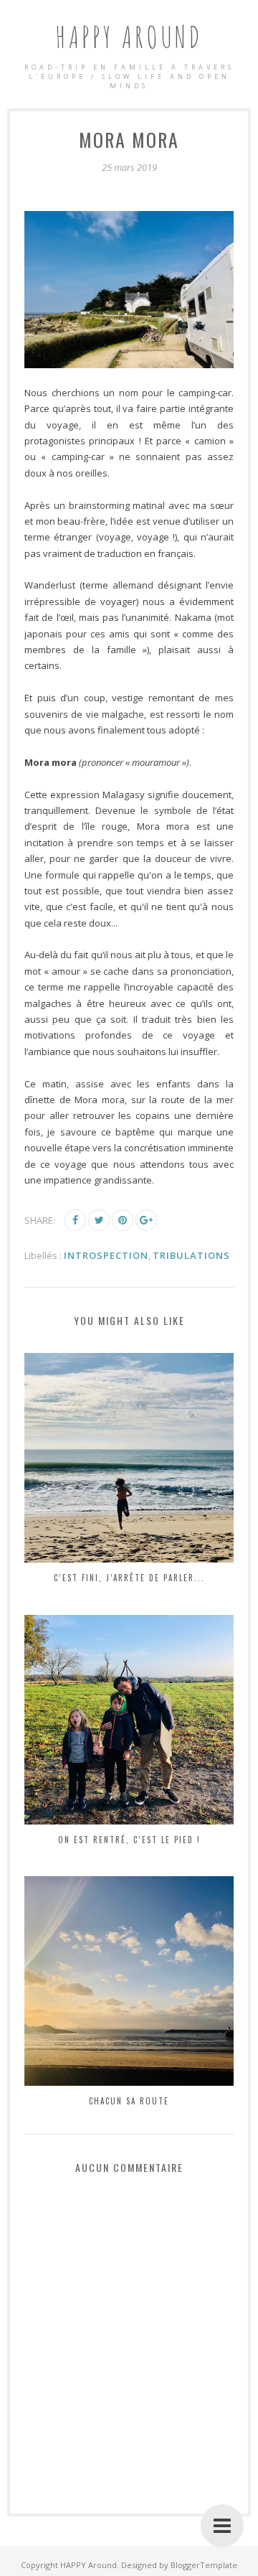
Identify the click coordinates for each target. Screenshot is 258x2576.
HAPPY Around (129, 36)
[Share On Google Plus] (146, 1220)
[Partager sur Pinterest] (123, 1220)
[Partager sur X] (99, 1220)
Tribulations (191, 1255)
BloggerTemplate (204, 2565)
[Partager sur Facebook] (75, 1220)
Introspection (106, 1255)
